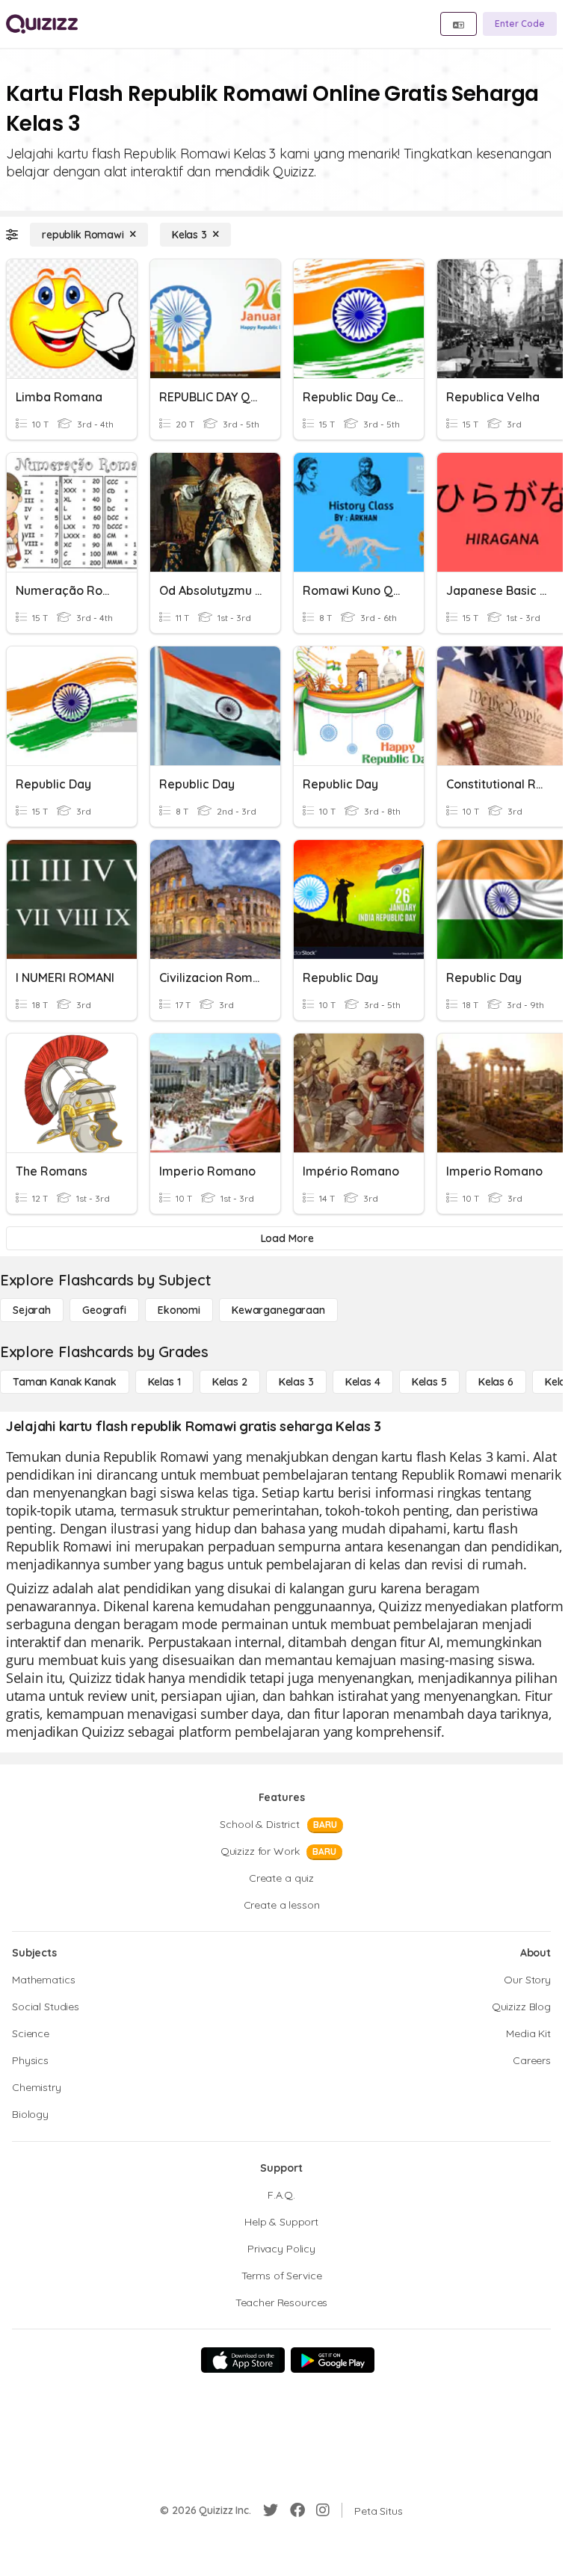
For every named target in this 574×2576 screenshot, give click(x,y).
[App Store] (243, 2360)
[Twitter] (271, 2510)
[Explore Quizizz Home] (42, 24)
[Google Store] (333, 2360)
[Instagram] (323, 2510)
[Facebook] (297, 2510)
